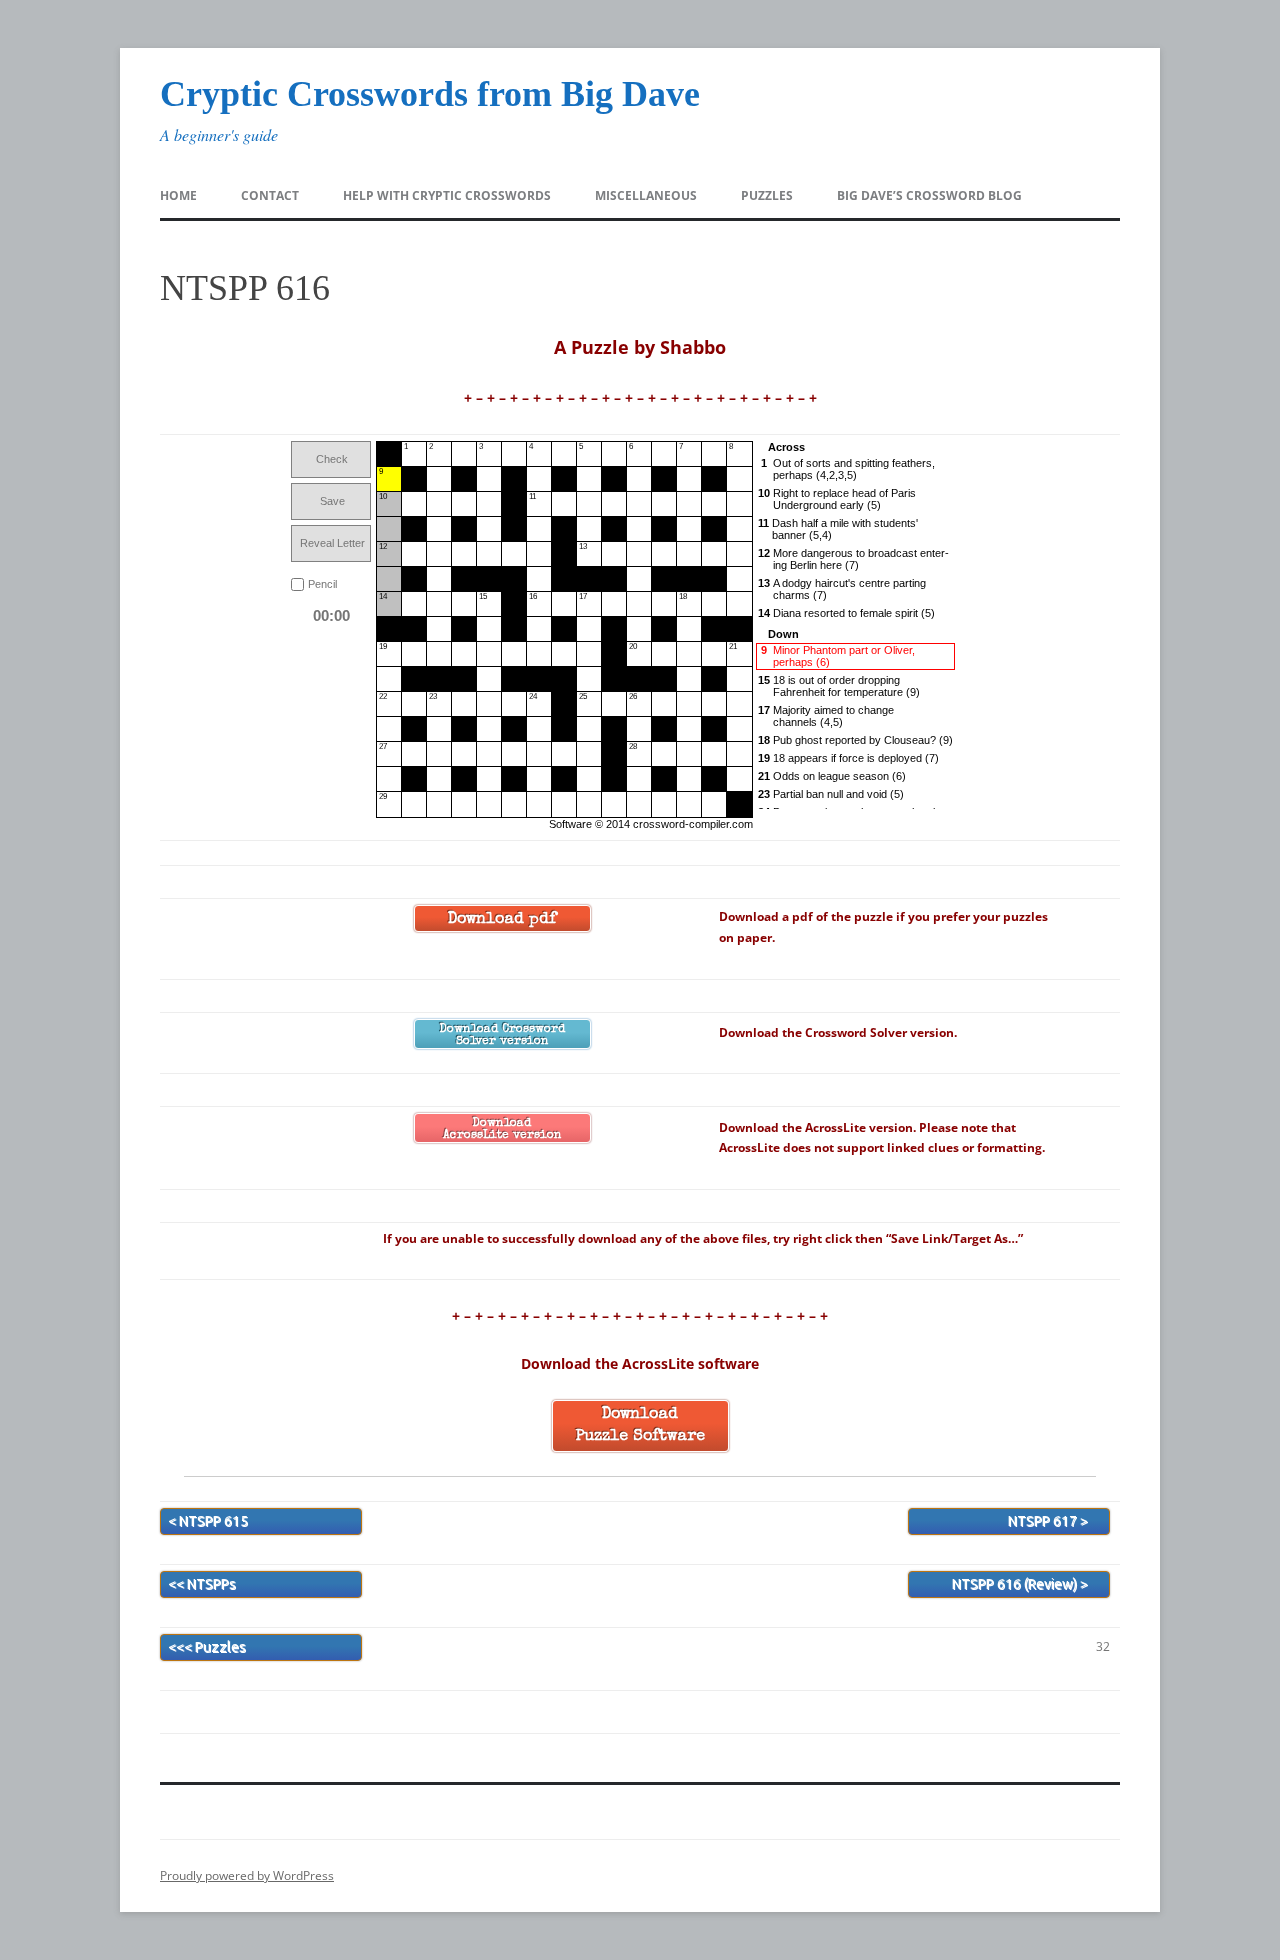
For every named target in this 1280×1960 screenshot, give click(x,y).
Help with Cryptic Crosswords (447, 195)
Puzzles (767, 195)
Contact (270, 195)
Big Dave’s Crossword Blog (929, 195)
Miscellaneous (646, 195)
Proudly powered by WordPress (247, 1875)
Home (178, 195)
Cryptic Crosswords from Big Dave (430, 94)
